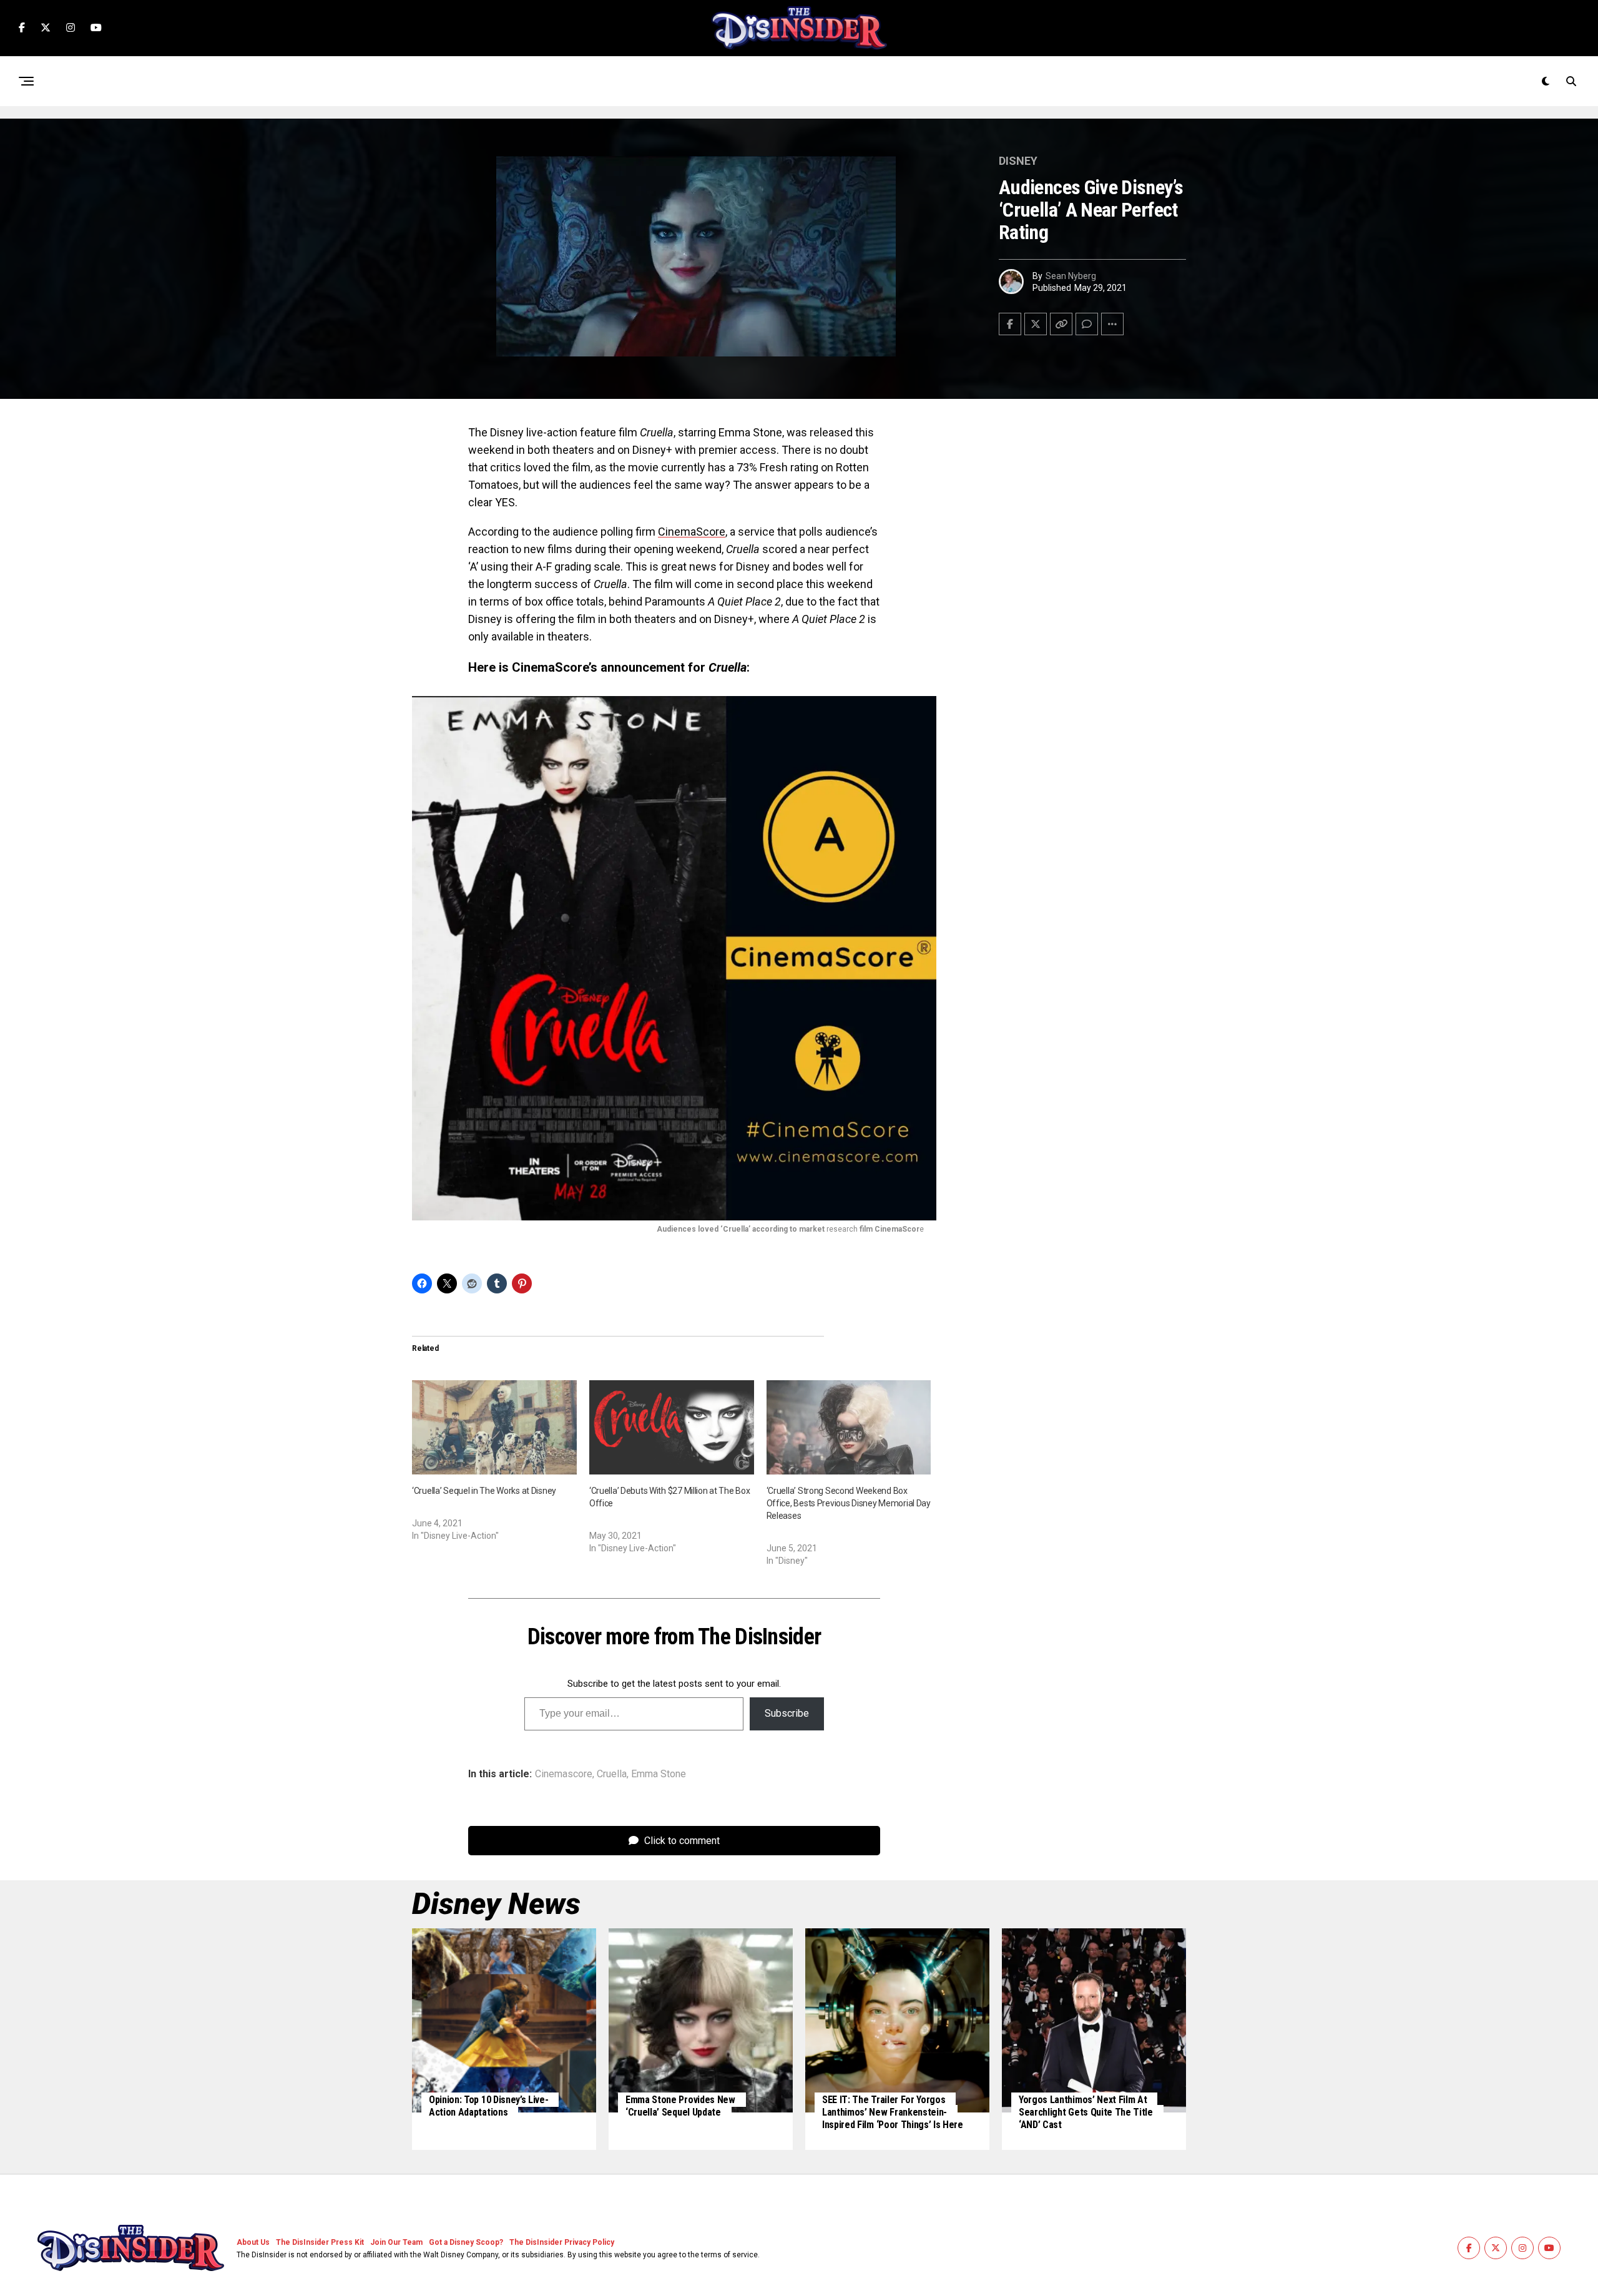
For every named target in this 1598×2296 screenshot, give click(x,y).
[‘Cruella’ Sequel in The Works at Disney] (494, 1427)
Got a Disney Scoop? (466, 2242)
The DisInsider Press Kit (320, 2242)
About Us (253, 2242)
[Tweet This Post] (1036, 324)
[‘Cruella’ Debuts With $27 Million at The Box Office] (672, 1427)
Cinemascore (564, 1774)
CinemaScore (692, 532)
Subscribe (787, 1713)
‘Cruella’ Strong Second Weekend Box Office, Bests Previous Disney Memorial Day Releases (849, 1503)
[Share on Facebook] (1010, 324)
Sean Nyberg (1071, 276)
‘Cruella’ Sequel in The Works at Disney (484, 1491)
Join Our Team (396, 2242)
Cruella (612, 1774)
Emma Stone (659, 1774)
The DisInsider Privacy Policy (562, 2242)
